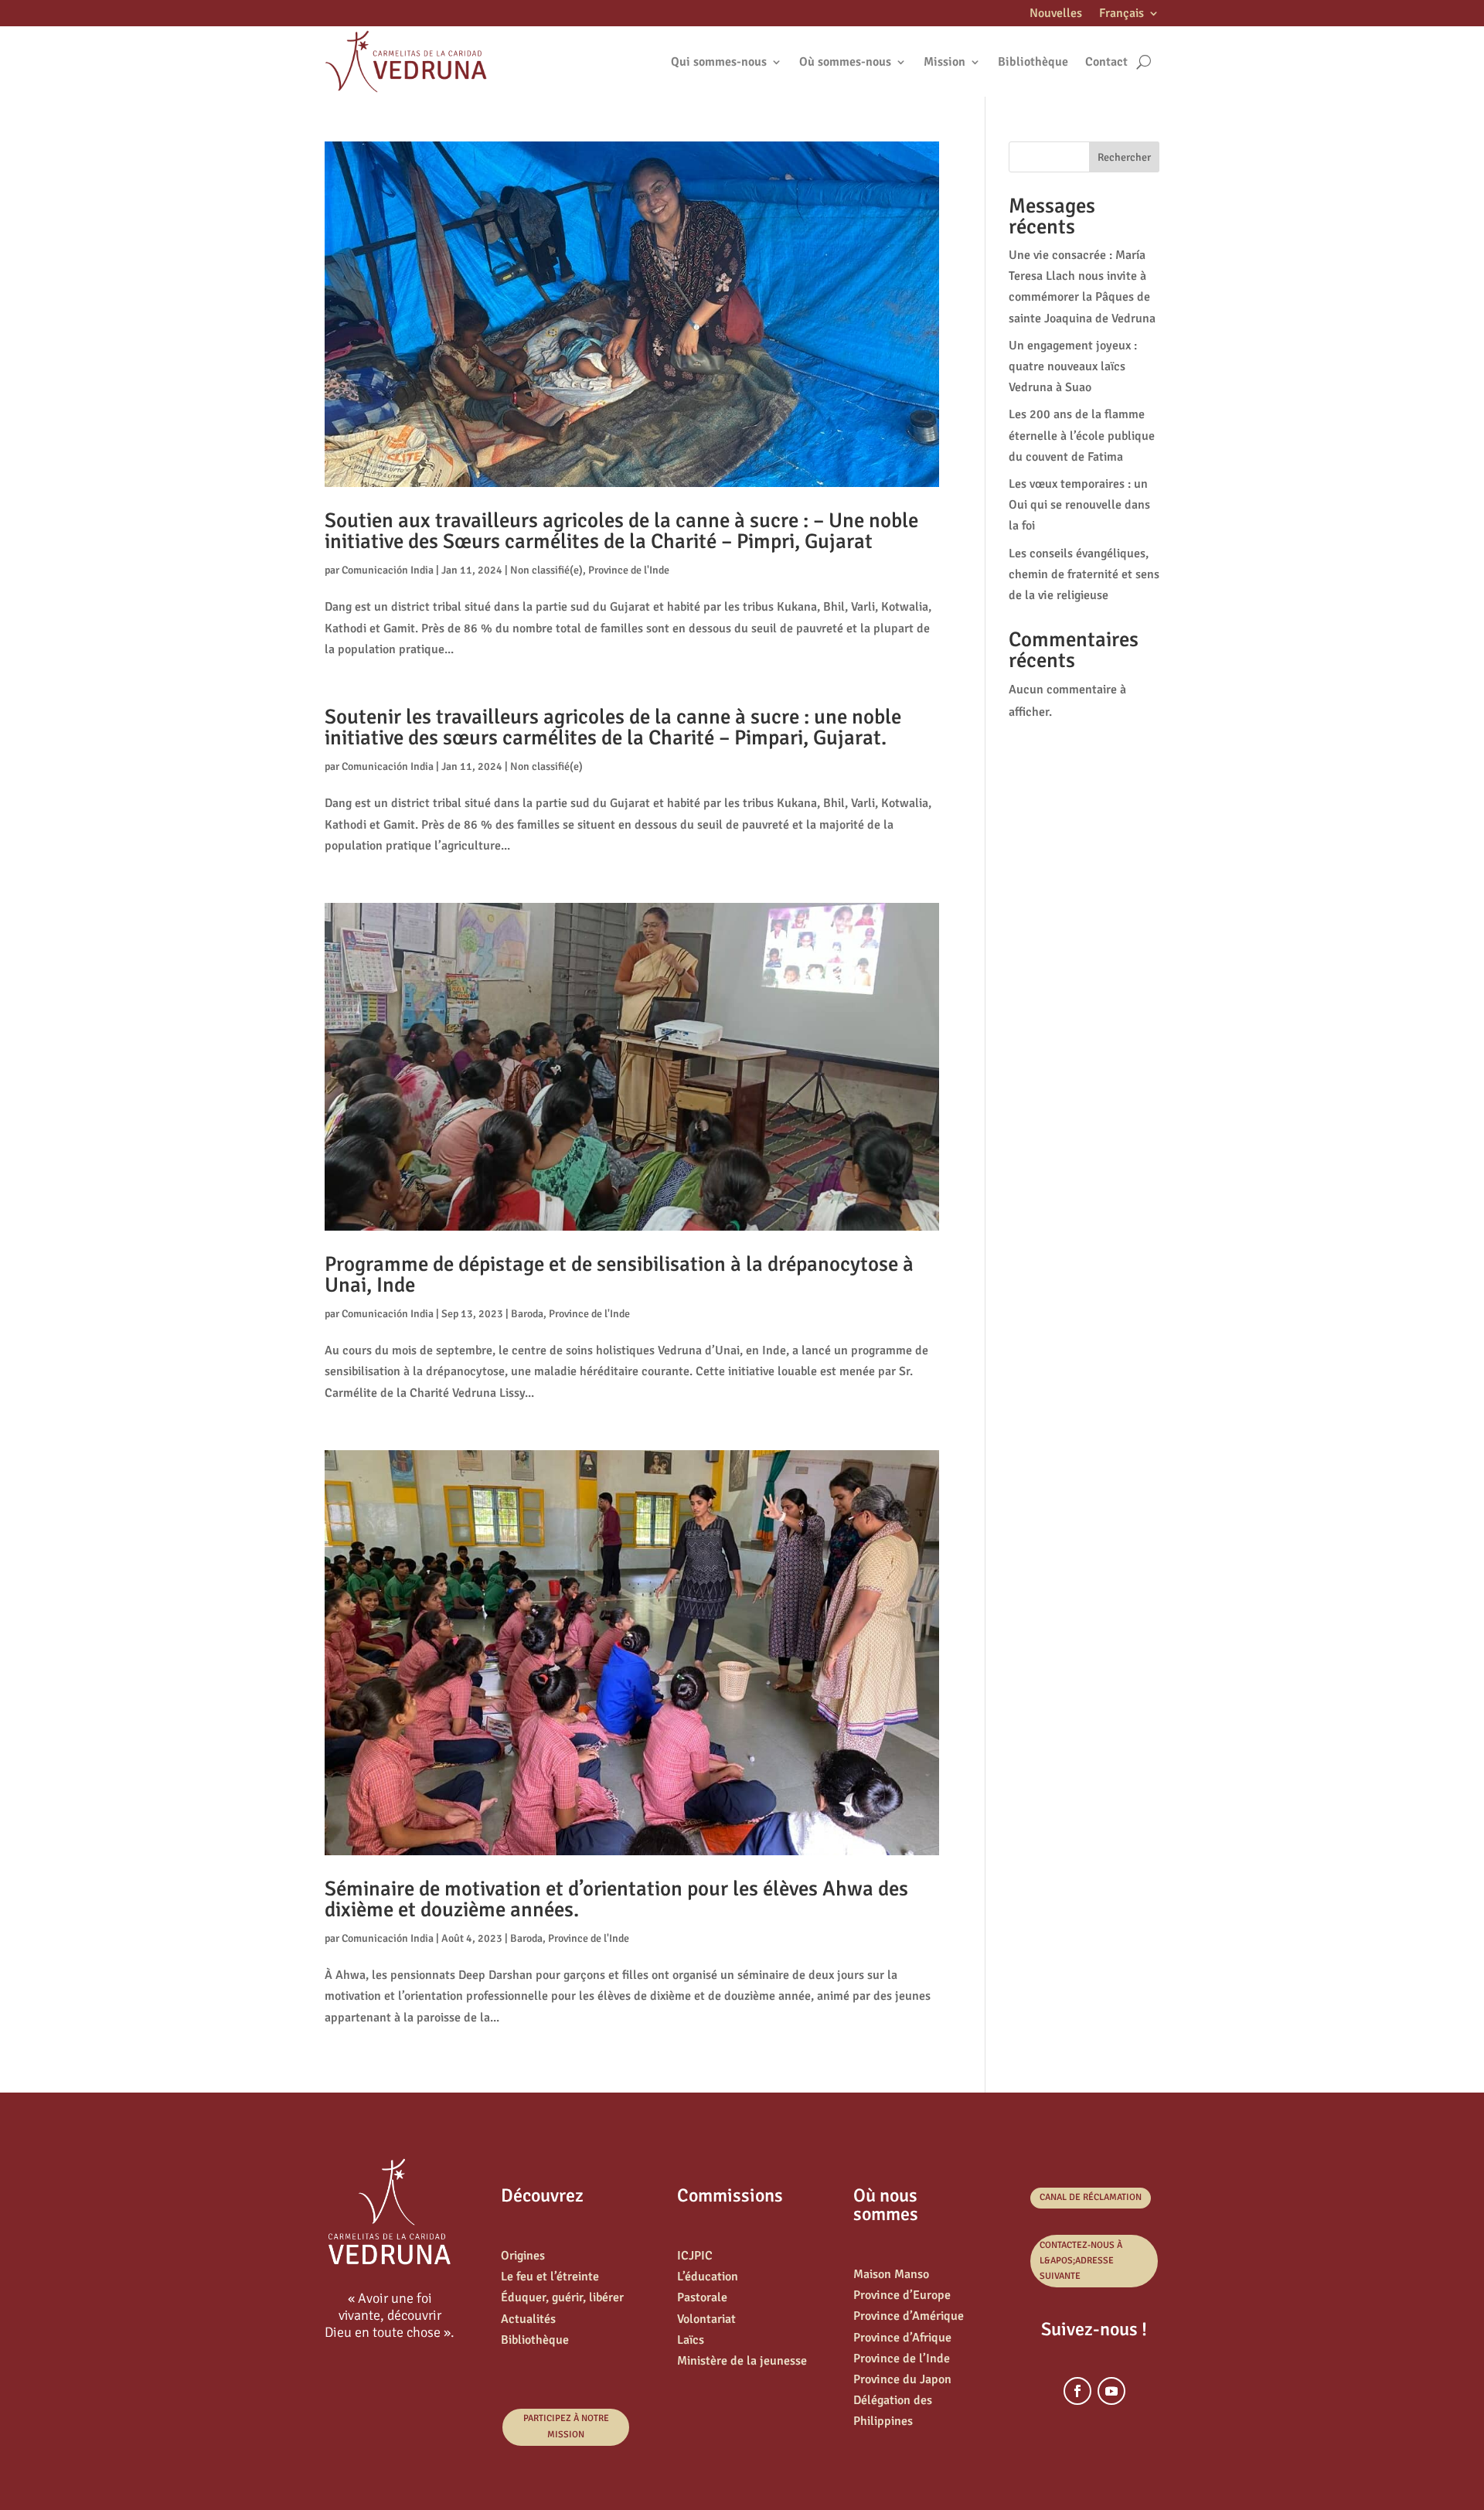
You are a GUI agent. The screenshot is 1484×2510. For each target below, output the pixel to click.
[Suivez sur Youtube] (1111, 2391)
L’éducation (708, 2277)
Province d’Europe (902, 2295)
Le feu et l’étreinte (550, 2277)
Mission (945, 62)
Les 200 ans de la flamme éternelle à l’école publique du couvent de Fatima (1082, 435)
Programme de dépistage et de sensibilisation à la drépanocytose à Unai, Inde (619, 1275)
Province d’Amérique (909, 2316)
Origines (523, 2256)
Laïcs (691, 2340)
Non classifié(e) (546, 570)
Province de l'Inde (629, 570)
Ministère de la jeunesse (742, 2361)
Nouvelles (1056, 14)
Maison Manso (891, 2274)
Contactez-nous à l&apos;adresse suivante (1081, 2261)
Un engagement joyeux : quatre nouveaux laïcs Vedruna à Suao (1073, 366)
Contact (1106, 62)
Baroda (527, 1314)
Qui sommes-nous (719, 62)
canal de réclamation (1091, 2197)
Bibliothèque (1033, 62)
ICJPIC (695, 2256)
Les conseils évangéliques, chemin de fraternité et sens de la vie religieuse (1084, 574)
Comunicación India (388, 570)
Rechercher (1124, 157)
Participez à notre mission (566, 2426)
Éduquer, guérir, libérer (562, 2297)
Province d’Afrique (902, 2338)
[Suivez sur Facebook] (1077, 2391)
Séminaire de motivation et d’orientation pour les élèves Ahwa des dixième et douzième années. (616, 1899)
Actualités (528, 2319)
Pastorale (702, 2297)
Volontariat (706, 2319)
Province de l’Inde (902, 2358)
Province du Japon (902, 2379)
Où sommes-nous (845, 62)
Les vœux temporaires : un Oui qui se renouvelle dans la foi (1079, 505)
